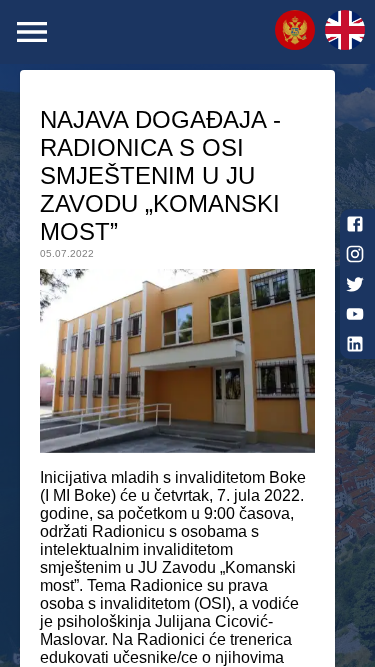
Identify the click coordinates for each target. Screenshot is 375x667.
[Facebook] (355, 224)
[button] (295, 32)
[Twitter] (355, 284)
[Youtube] (355, 314)
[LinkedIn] (355, 344)
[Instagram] (355, 254)
